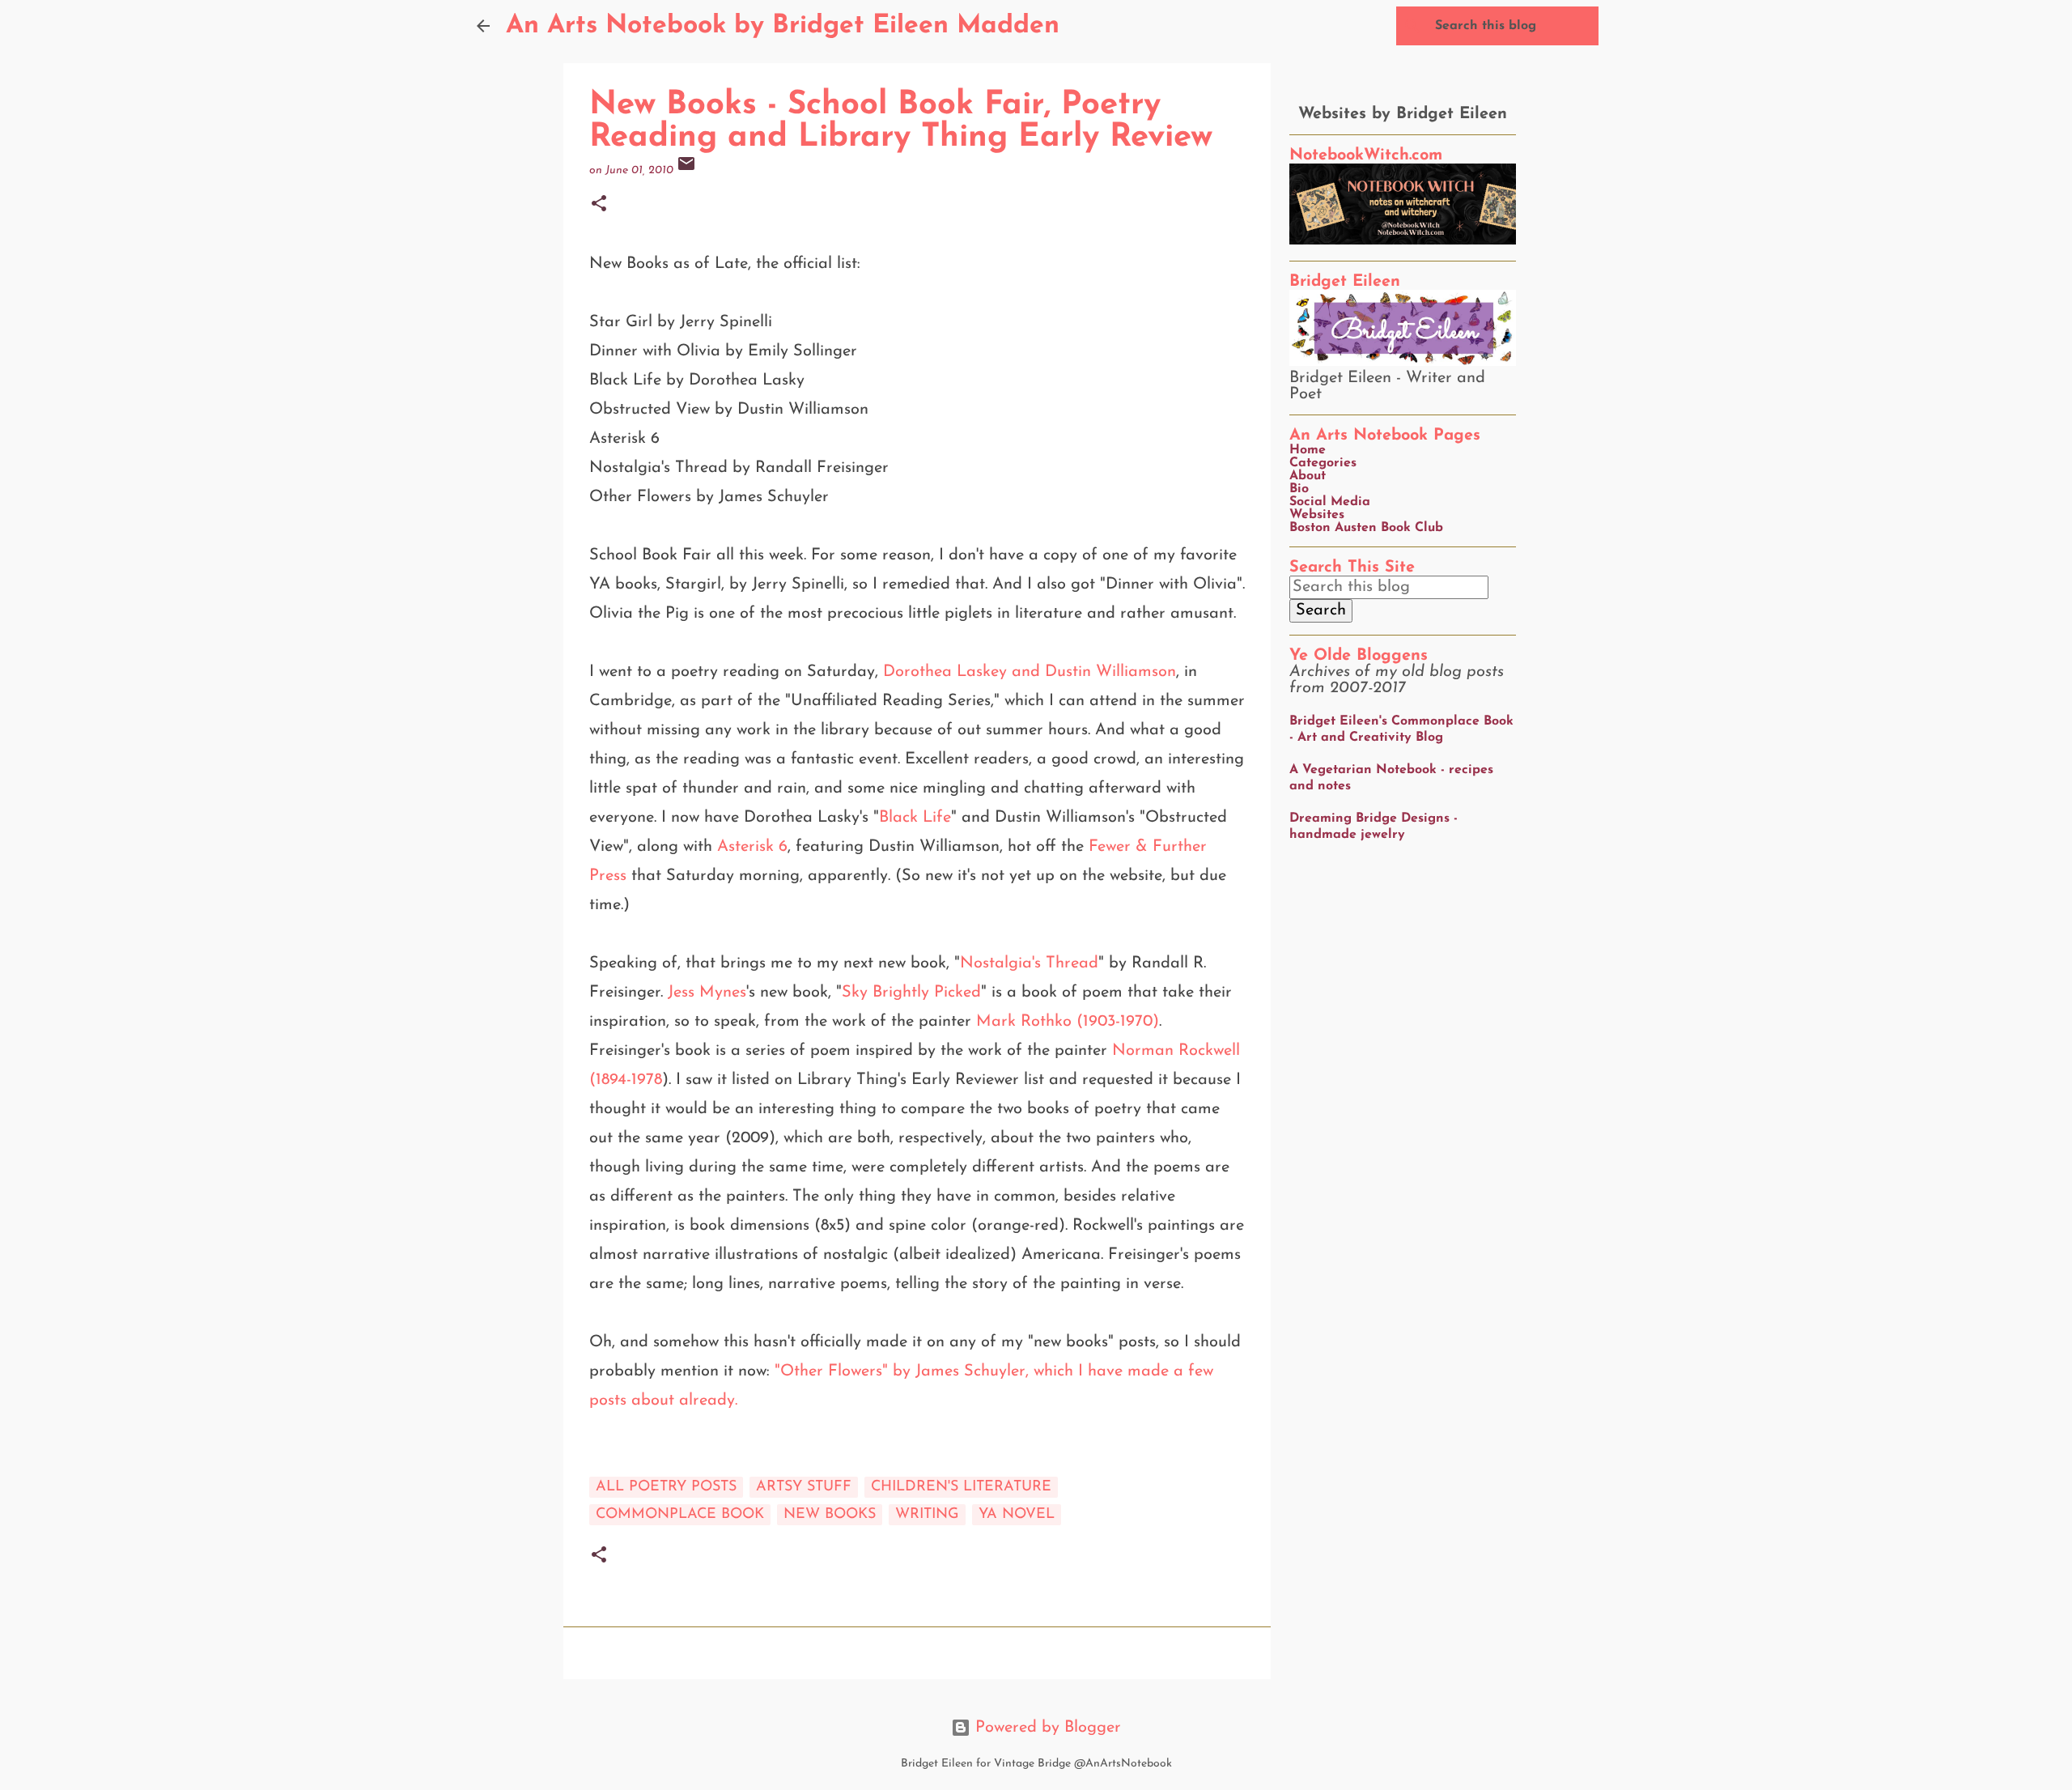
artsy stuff (804, 1487)
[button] (599, 205)
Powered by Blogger (1046, 1728)
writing (927, 1515)
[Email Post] (686, 170)
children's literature (961, 1487)
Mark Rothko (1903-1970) (1068, 1022)
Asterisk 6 (752, 847)
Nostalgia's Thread (1029, 963)
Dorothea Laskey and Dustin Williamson (1030, 672)
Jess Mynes (707, 993)
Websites (1317, 515)
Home (1308, 450)
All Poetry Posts (666, 1487)
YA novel (1017, 1515)
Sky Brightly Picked (911, 993)
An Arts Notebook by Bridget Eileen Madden (783, 26)
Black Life (915, 818)
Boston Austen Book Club (1366, 528)
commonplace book (680, 1515)
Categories (1323, 463)
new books (830, 1515)
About (1308, 476)
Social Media (1330, 502)
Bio (1299, 489)
